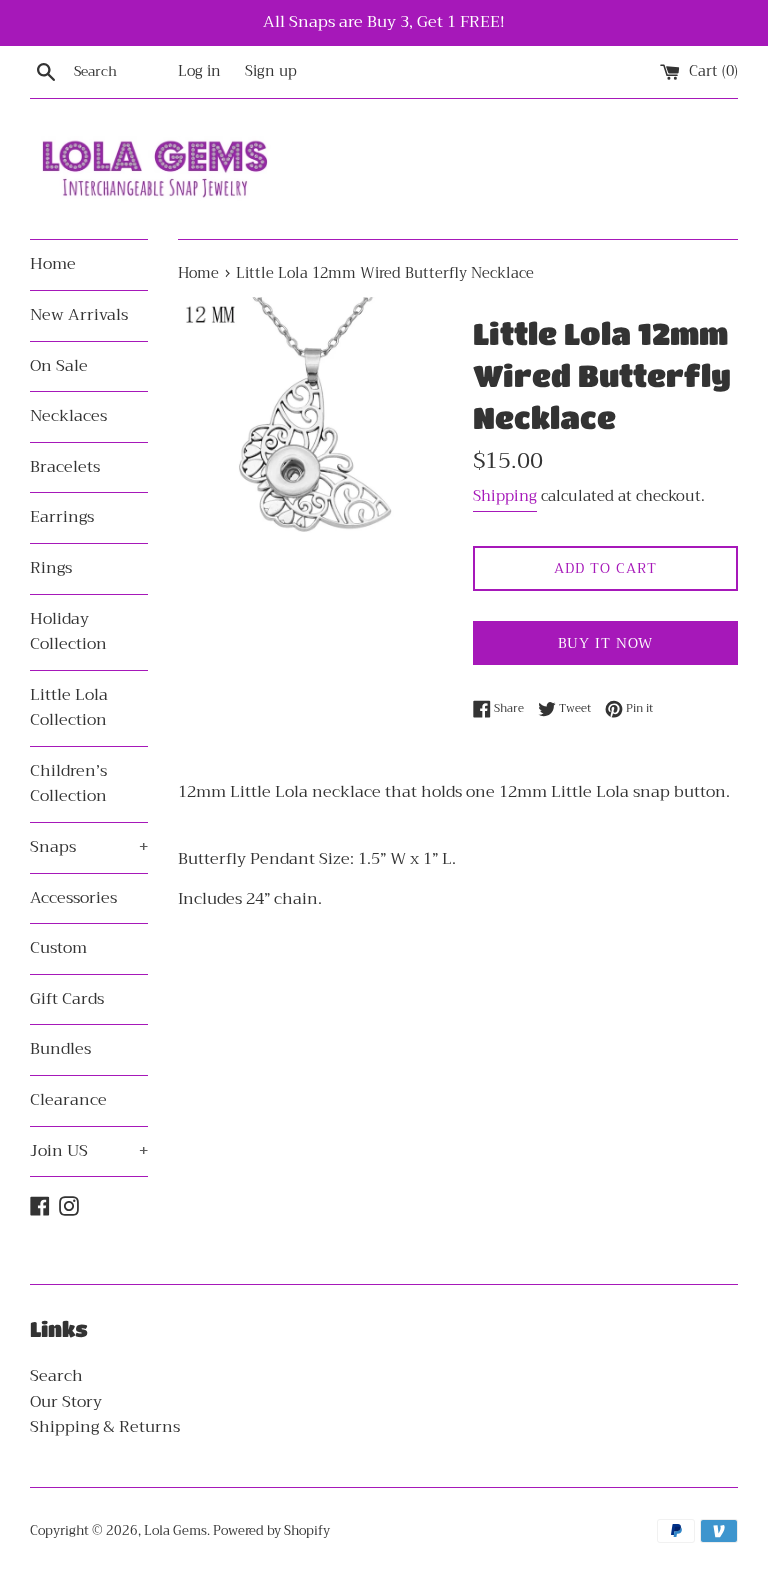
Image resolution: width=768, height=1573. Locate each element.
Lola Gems (175, 1531)
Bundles (60, 1049)
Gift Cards (67, 999)
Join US (89, 1151)
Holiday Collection (68, 632)
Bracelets (65, 467)
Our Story (66, 1402)
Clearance (68, 1100)
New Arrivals (79, 315)
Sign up (271, 71)
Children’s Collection (68, 784)
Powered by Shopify (271, 1531)
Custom (58, 948)
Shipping (505, 496)
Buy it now (605, 643)
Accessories (73, 898)
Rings (51, 568)
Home (53, 264)
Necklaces (68, 416)
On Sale (59, 366)
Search (56, 1376)
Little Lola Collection (69, 708)
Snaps (89, 847)
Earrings (62, 517)
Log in (199, 71)
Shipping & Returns (105, 1427)
